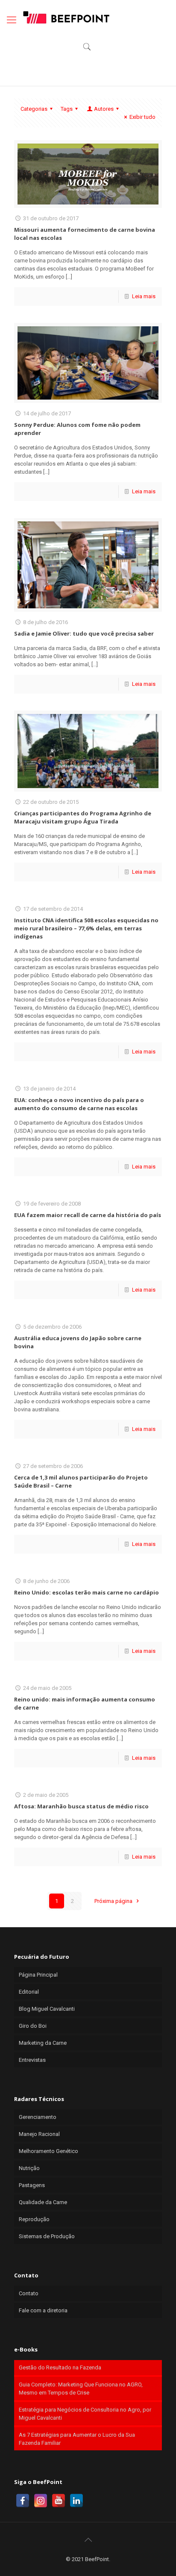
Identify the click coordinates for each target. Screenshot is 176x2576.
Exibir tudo (142, 117)
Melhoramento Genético (48, 2151)
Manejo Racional (39, 2134)
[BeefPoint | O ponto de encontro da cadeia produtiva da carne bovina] (66, 17)
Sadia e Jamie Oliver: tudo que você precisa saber (84, 633)
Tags (67, 109)
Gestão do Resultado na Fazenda (60, 2367)
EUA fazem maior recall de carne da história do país (88, 1215)
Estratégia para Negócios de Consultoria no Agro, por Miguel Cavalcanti (85, 2414)
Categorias (34, 109)
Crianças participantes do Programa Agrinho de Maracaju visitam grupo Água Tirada (83, 817)
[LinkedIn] (76, 2501)
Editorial (29, 1992)
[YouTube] (59, 2501)
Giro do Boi (33, 2026)
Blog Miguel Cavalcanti (47, 2009)
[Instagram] (41, 2501)
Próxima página (114, 1901)
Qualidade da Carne (43, 2202)
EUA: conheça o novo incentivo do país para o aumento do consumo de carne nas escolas (79, 1104)
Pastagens (32, 2185)
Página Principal (38, 1975)
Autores (104, 109)
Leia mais (144, 296)
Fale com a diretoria (43, 2310)
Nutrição (29, 2168)
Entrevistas (32, 2060)
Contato (29, 2293)
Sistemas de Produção (47, 2236)
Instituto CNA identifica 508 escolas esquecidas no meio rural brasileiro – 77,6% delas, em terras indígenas (86, 928)
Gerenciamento (38, 2117)
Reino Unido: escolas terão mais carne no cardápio (87, 1592)
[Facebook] (23, 2501)
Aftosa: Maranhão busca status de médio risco (81, 1806)
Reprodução (34, 2219)
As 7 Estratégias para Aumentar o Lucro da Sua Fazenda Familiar (77, 2439)
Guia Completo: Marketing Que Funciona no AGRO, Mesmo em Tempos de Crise (81, 2389)
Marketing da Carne (43, 2043)
